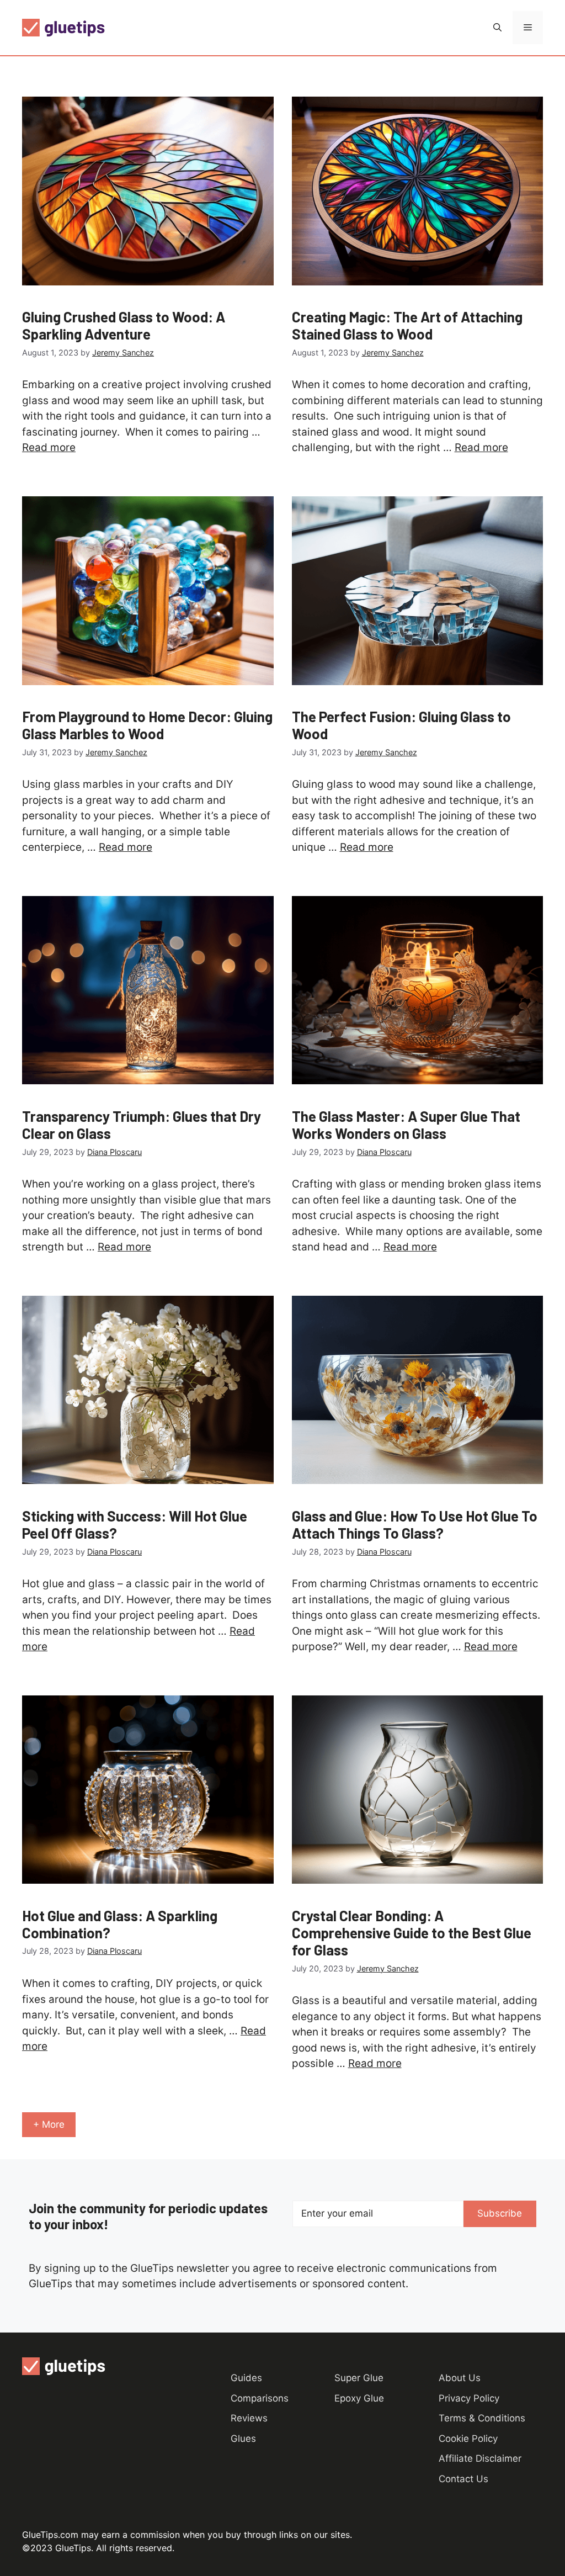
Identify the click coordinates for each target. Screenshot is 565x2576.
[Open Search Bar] (497, 28)
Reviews (249, 2418)
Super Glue (359, 2378)
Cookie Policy (468, 2439)
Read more (49, 447)
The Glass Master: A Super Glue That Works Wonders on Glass (406, 1125)
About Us (460, 2378)
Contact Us (463, 2479)
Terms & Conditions (482, 2418)
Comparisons (260, 2398)
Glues (243, 2439)
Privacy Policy (469, 2398)
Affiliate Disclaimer (480, 2458)
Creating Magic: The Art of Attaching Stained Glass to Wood (407, 325)
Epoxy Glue (359, 2398)
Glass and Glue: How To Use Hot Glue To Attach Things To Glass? (415, 1524)
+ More (49, 2124)
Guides (246, 2378)
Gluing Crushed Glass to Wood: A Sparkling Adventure (124, 325)
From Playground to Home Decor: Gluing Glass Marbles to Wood (147, 725)
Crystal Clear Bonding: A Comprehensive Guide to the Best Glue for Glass (412, 1933)
